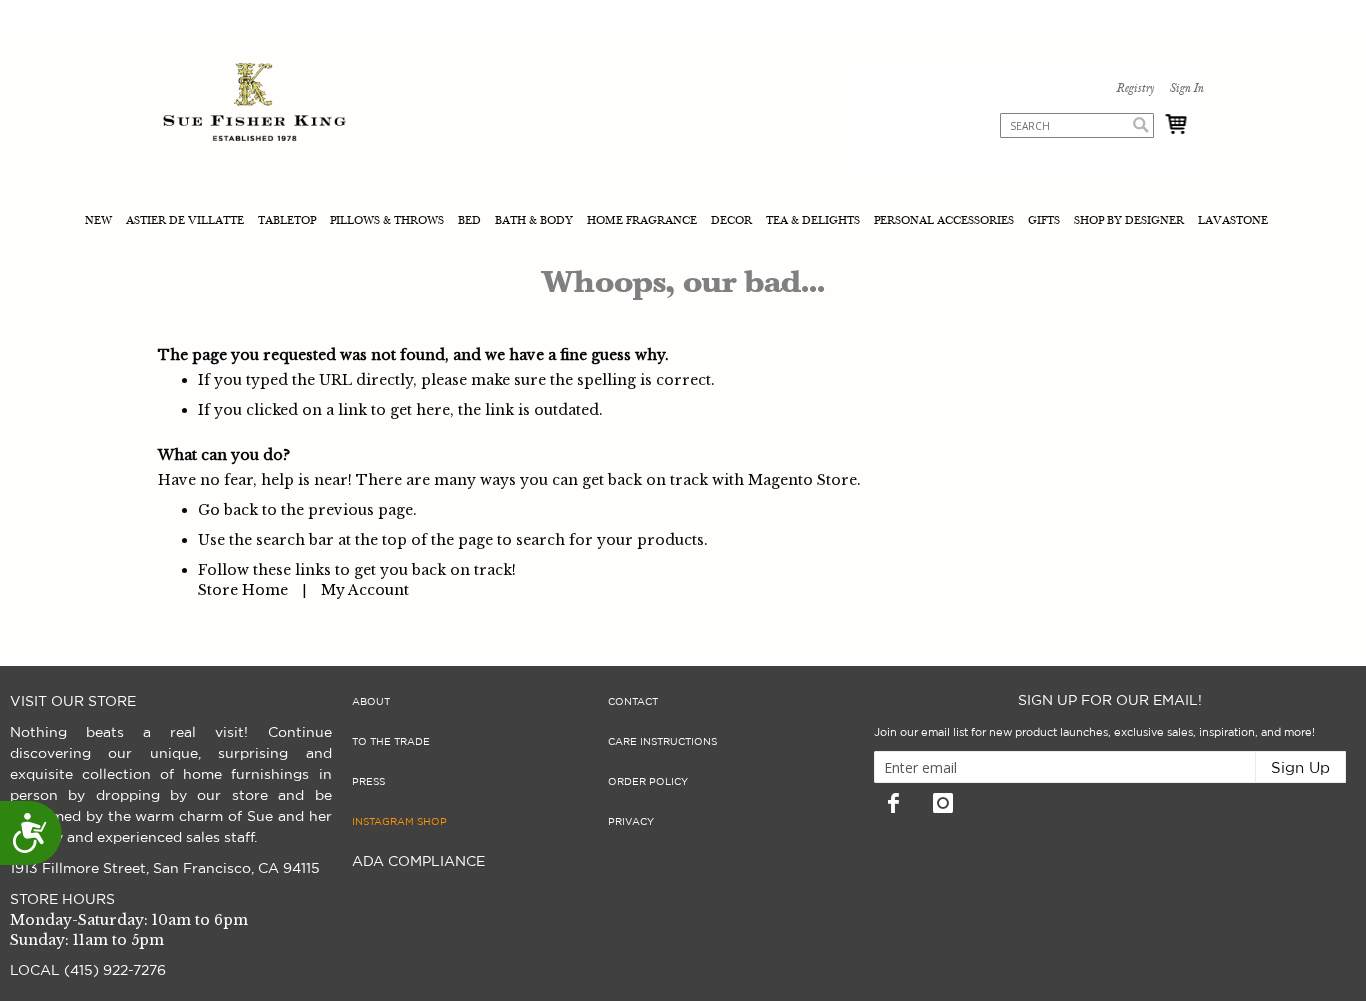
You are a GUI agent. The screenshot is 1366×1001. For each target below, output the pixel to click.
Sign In (1186, 89)
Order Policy (648, 782)
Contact (633, 702)
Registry (1135, 89)
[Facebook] (894, 803)
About (371, 702)
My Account (365, 590)
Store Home (243, 590)
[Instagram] (943, 803)
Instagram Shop (399, 822)
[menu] (683, 222)
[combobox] (1077, 125)
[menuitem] (100, 222)
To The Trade (391, 742)
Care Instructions (662, 742)
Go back (228, 510)
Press (368, 782)
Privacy (631, 822)
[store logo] (254, 104)
